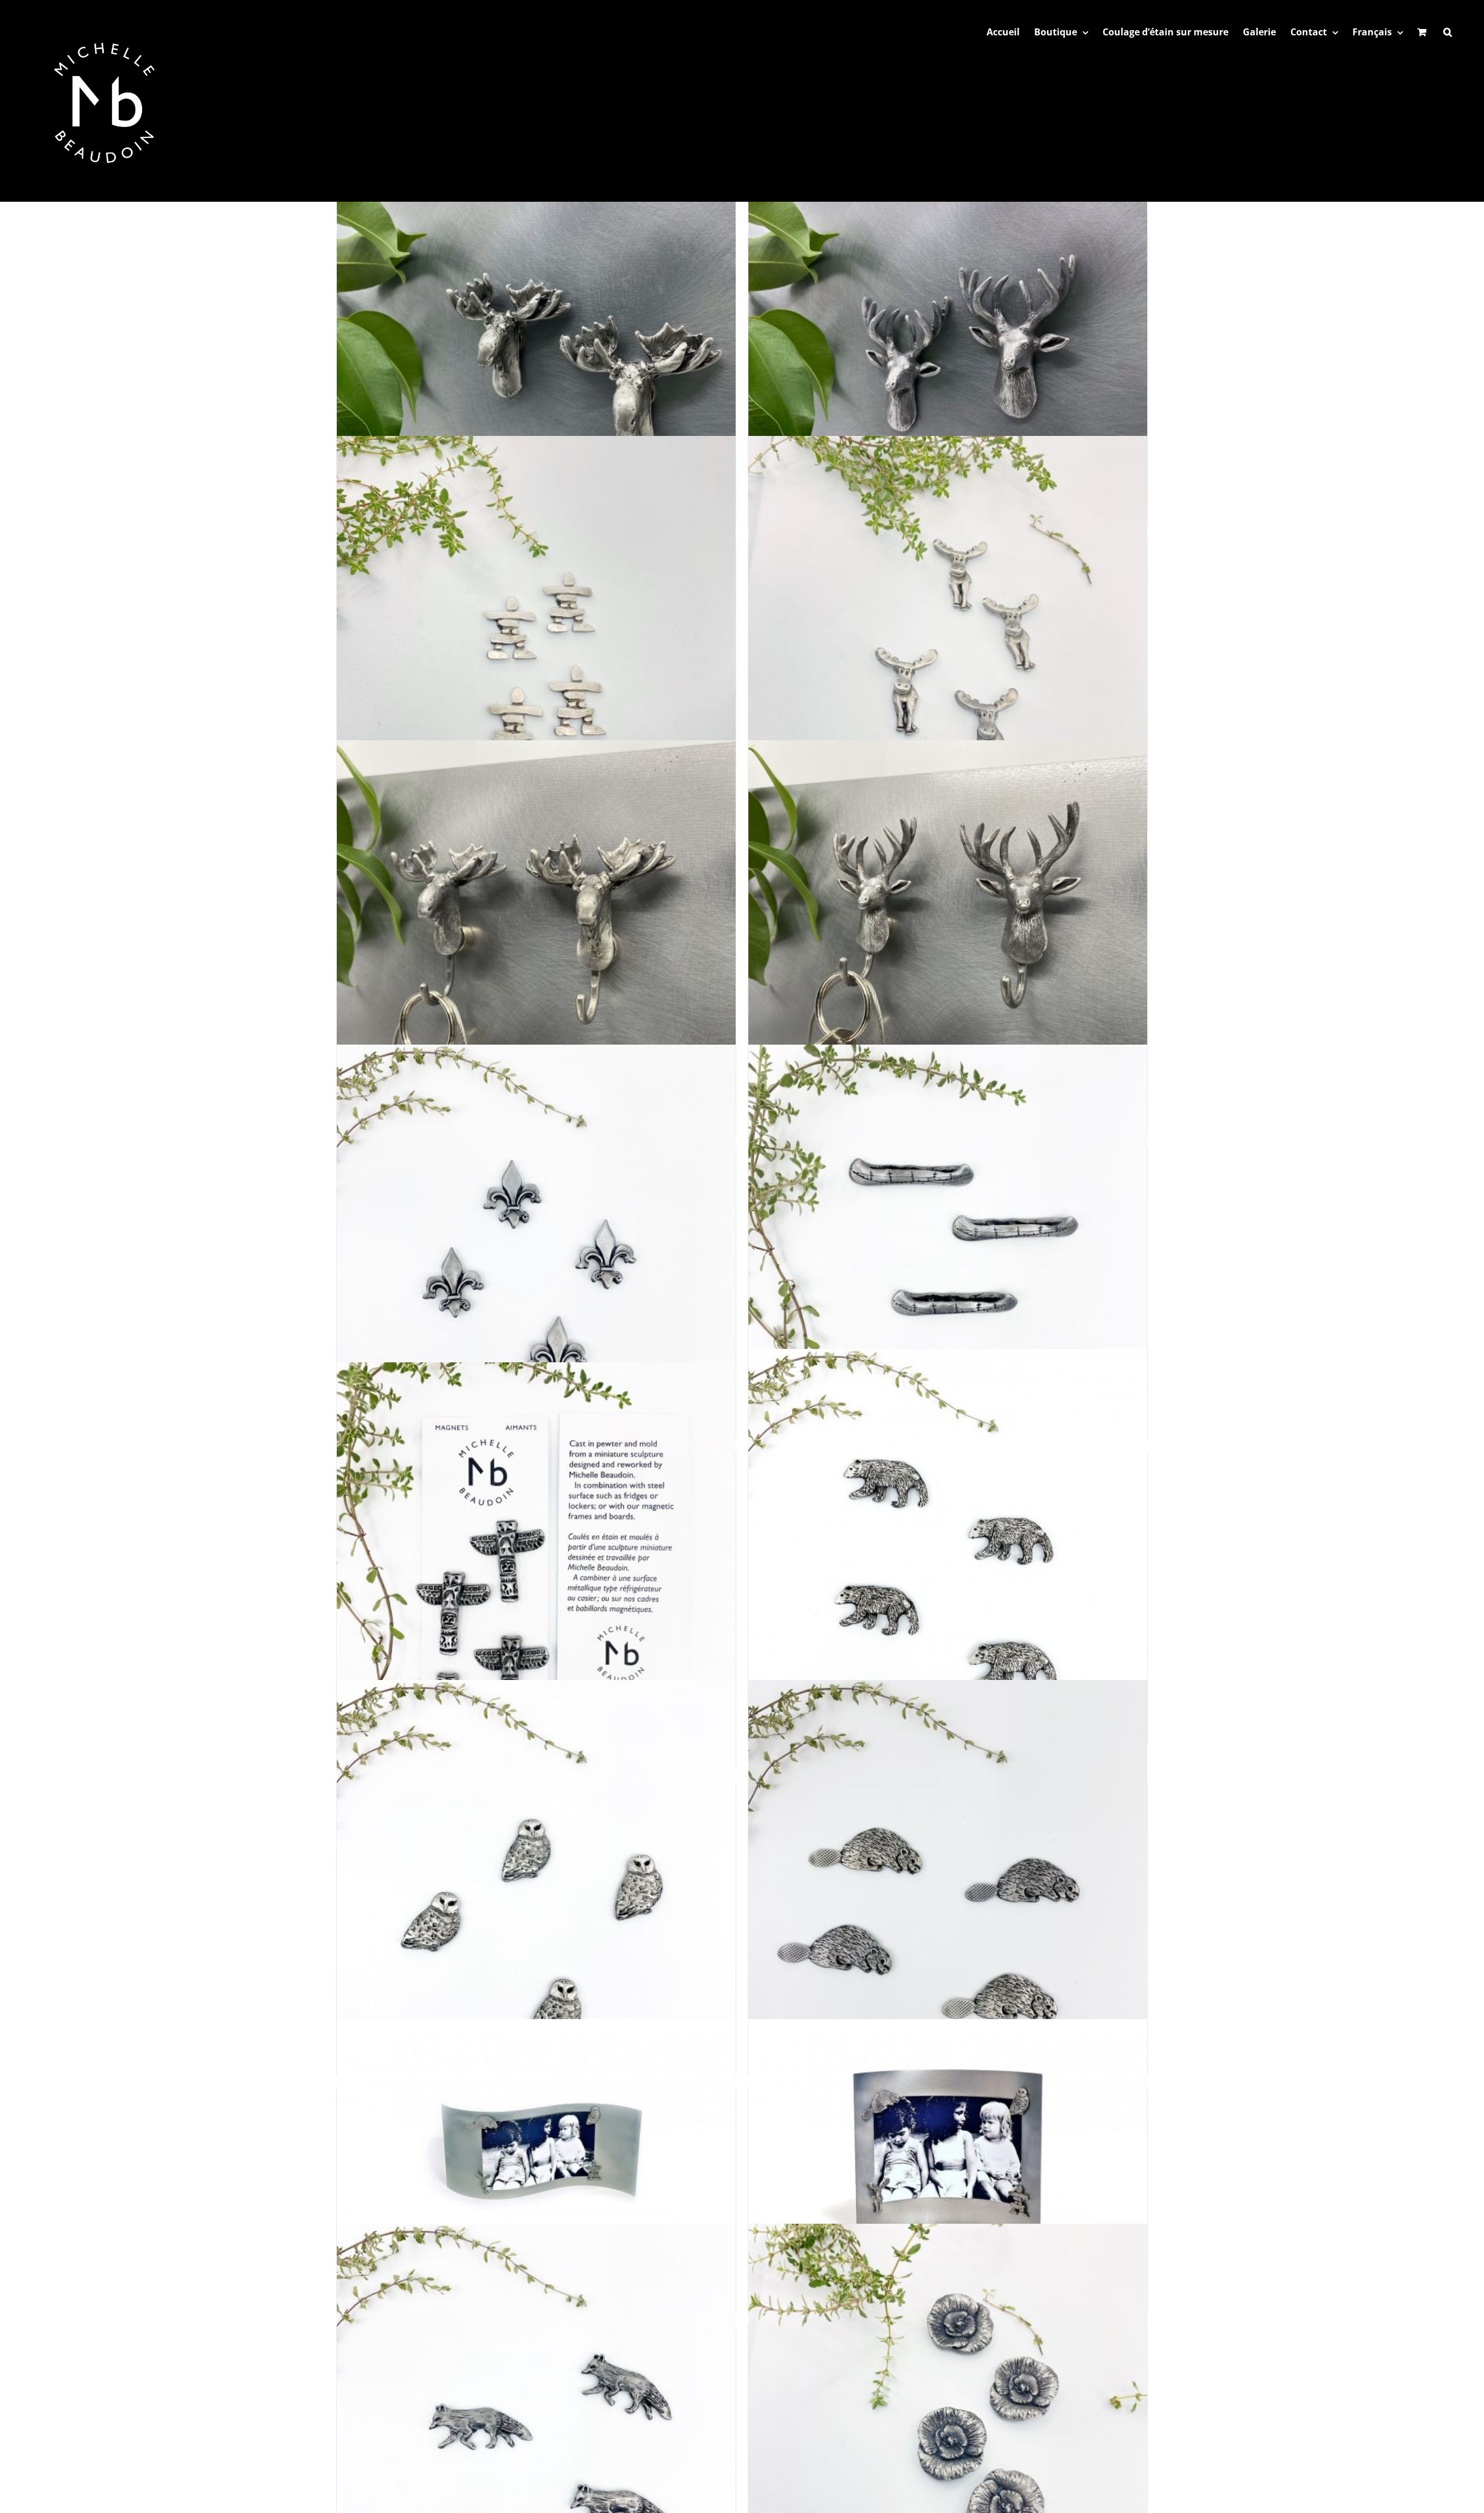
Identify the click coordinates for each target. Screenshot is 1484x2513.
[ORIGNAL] (536, 331)
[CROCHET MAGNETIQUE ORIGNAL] (536, 939)
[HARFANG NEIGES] (536, 1880)
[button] (1448, 32)
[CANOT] (948, 1244)
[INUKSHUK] (536, 635)
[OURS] (948, 1549)
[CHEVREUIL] (948, 331)
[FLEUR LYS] (536, 1244)
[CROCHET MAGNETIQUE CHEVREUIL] (948, 939)
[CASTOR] (948, 1880)
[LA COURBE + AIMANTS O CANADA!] (948, 2151)
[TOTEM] (536, 1562)
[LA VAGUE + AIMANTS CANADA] (536, 2151)
